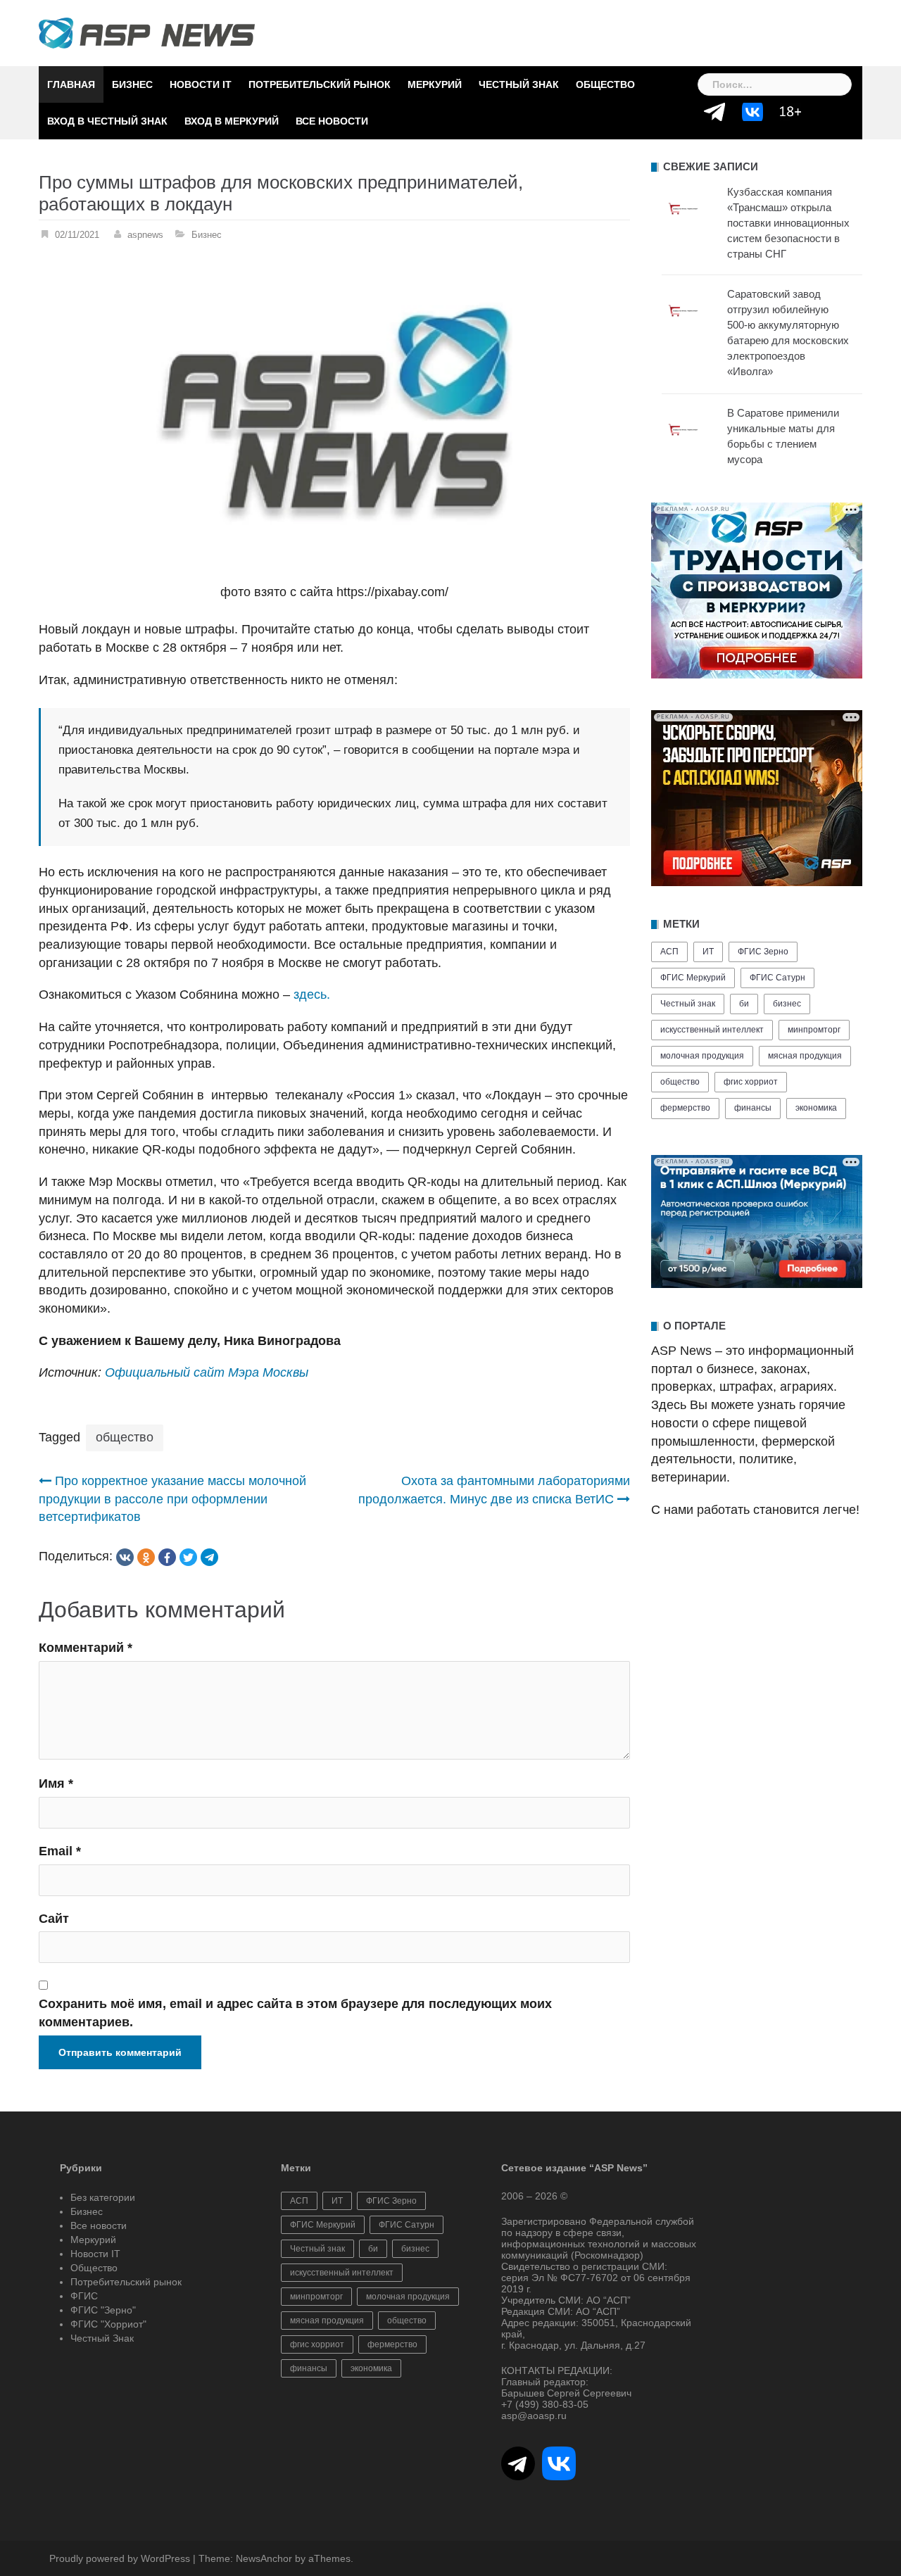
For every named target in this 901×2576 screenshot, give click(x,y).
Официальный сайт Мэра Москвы (207, 1372)
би (744, 1004)
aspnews (145, 235)
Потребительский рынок (320, 84)
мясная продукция (805, 1056)
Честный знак (688, 1004)
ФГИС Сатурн (777, 978)
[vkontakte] (125, 1557)
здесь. (312, 995)
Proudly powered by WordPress (120, 2558)
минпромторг (814, 1030)
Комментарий (86, 1648)
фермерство (685, 1108)
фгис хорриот (751, 1082)
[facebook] (167, 1557)
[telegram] (209, 1557)
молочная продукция (702, 1056)
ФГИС (84, 2296)
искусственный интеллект (712, 1030)
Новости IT (201, 84)
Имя (56, 1783)
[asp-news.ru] (147, 32)
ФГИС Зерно (763, 952)
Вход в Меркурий (232, 121)
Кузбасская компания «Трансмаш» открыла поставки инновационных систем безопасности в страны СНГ (788, 223)
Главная (71, 84)
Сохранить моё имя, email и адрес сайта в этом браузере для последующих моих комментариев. (295, 2013)
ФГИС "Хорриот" (108, 2324)
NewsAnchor (264, 2558)
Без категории (103, 2197)
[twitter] (188, 1557)
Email (60, 1851)
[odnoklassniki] (146, 1557)
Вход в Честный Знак (107, 121)
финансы (753, 1108)
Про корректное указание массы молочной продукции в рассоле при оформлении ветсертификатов (172, 1499)
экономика (816, 1108)
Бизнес (132, 84)
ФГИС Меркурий (693, 978)
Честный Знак (519, 84)
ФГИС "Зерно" (103, 2310)
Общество (605, 84)
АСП (669, 952)
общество (125, 1437)
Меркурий (435, 84)
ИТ (708, 952)
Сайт (54, 1919)
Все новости (332, 121)
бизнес (787, 1004)
